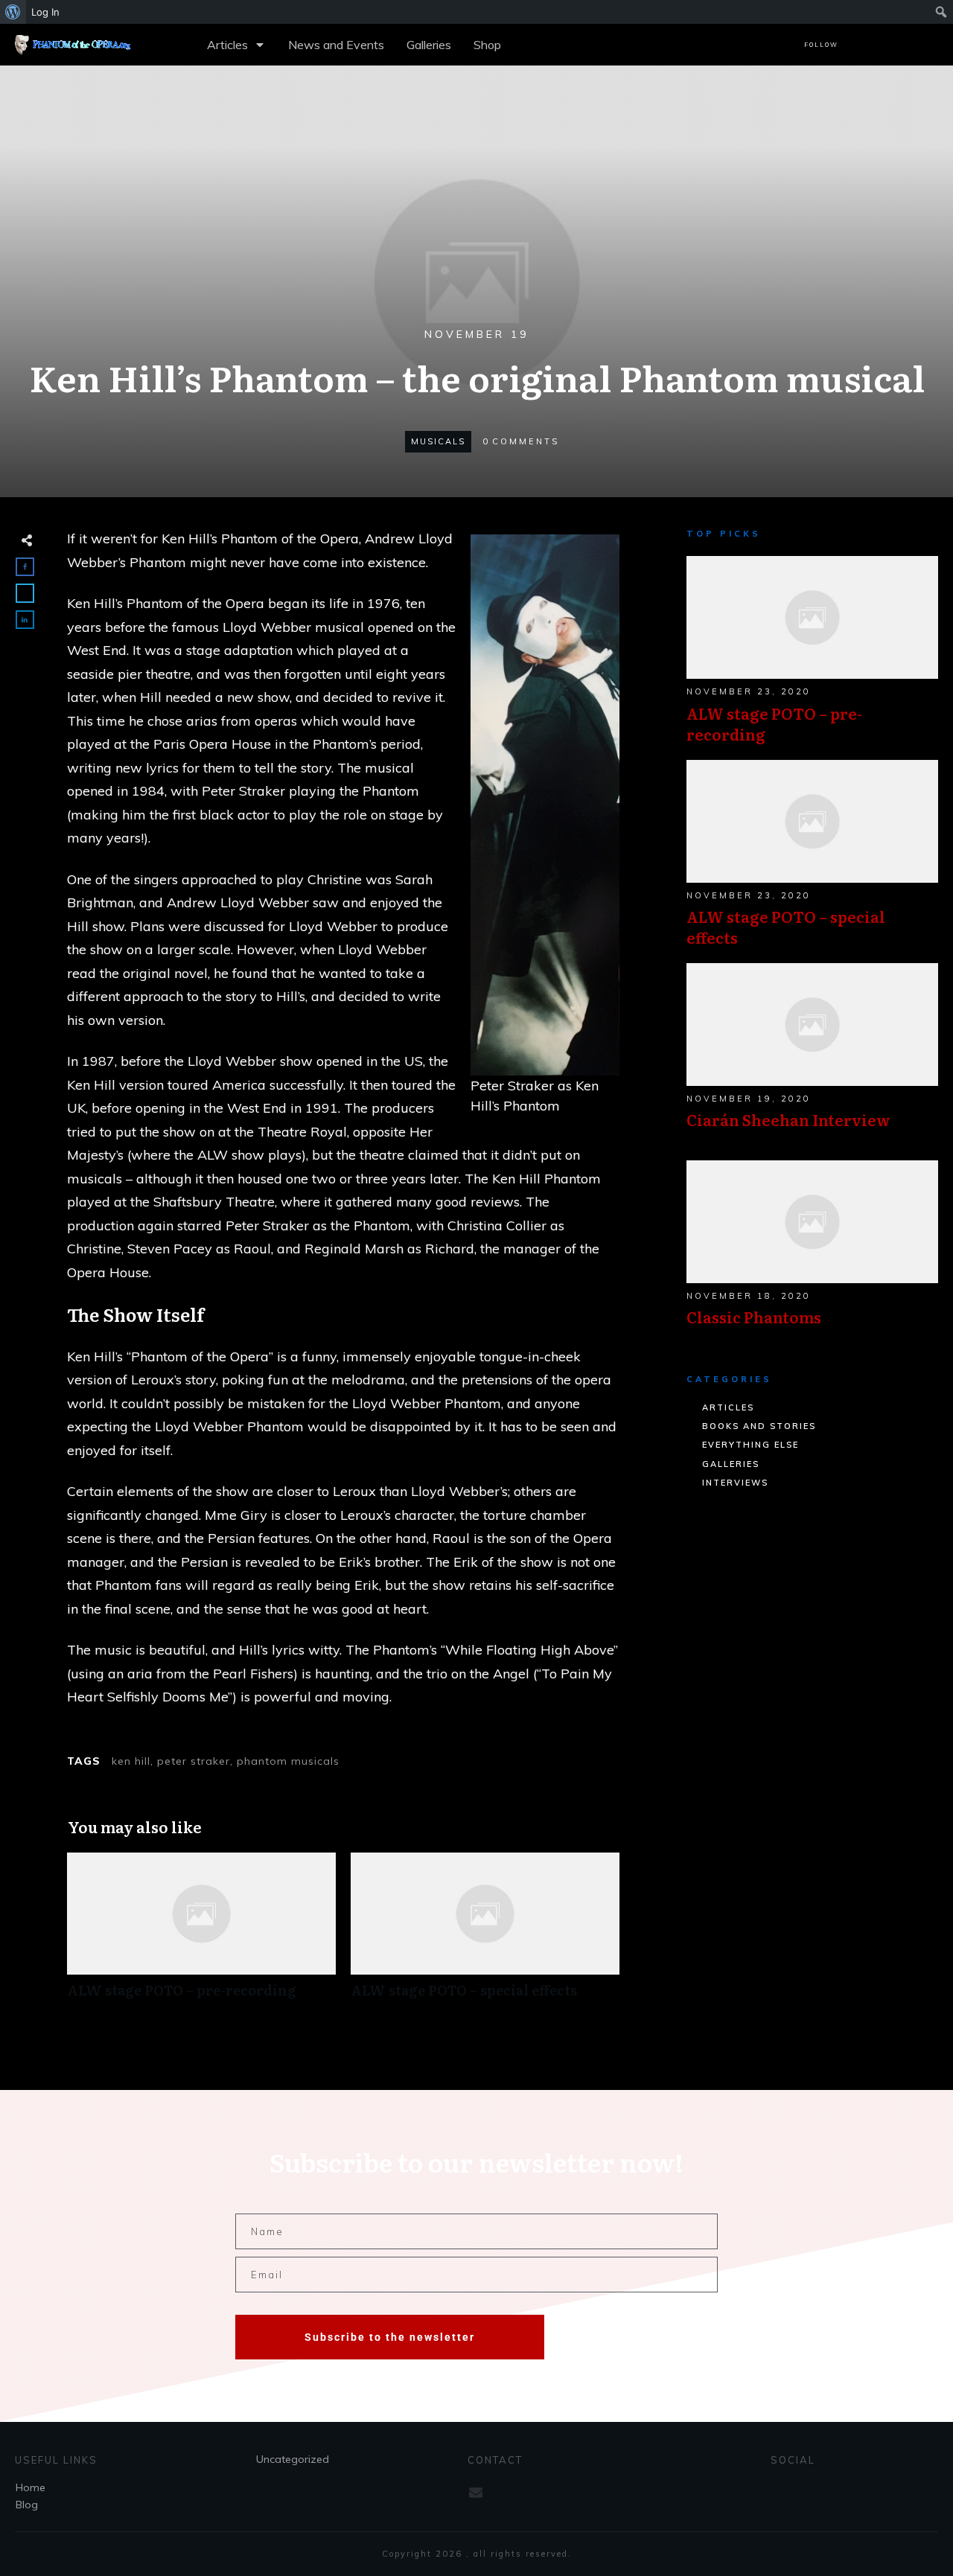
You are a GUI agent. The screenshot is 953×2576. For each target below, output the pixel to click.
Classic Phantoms (812, 1251)
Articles (728, 1407)
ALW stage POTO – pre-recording (201, 1933)
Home (31, 2487)
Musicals (438, 441)
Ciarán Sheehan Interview (812, 1054)
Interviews (735, 1483)
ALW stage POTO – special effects (485, 1933)
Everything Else (750, 1445)
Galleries (731, 1464)
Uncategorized (293, 2459)
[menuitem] (13, 12)
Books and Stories (759, 1426)
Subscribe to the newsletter (390, 2337)
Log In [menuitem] (45, 12)
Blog (27, 2505)
